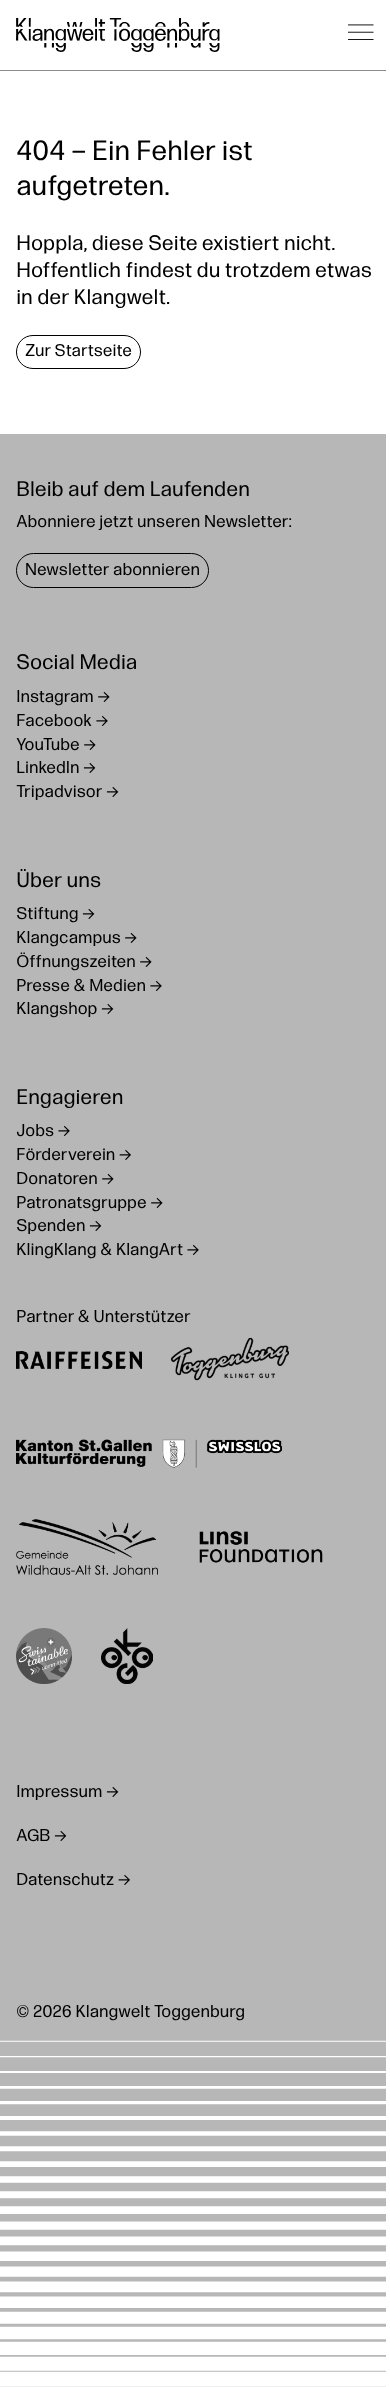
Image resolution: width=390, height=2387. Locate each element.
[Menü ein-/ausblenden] (361, 35)
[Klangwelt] (118, 35)
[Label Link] (44, 1660)
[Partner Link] (79, 1363)
